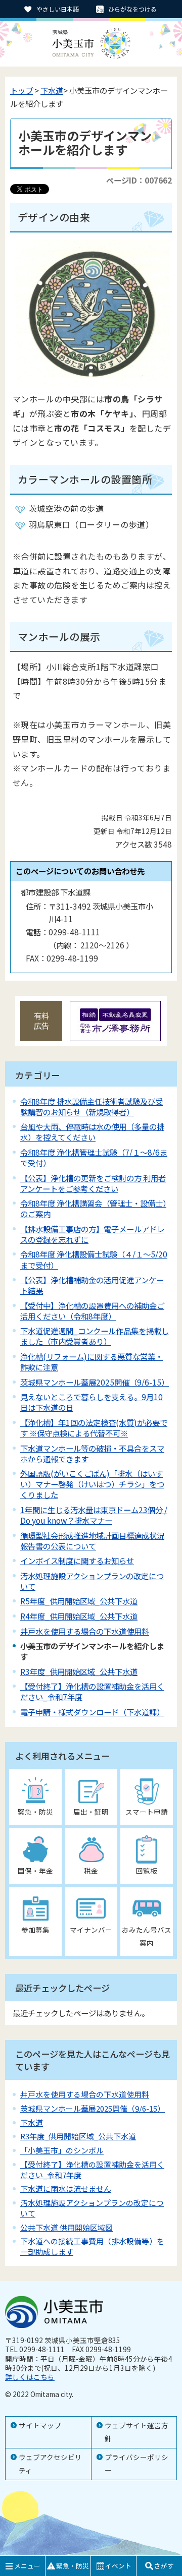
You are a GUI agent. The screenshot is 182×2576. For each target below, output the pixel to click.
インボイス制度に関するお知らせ (77, 1561)
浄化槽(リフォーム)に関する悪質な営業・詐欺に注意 (92, 1362)
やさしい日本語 (58, 9)
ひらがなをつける (132, 9)
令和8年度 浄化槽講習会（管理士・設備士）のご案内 (93, 1208)
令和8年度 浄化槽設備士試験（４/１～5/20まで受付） (94, 1259)
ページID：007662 (139, 180)
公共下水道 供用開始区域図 (66, 2227)
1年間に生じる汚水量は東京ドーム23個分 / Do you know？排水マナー (94, 1515)
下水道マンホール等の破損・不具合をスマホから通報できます (92, 1453)
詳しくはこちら (30, 2377)
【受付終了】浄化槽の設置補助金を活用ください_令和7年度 (92, 1691)
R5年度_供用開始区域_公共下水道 (79, 1601)
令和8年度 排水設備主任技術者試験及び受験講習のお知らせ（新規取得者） (92, 1106)
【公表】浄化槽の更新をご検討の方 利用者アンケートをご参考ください (93, 1183)
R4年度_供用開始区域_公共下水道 (79, 1616)
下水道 (52, 90)
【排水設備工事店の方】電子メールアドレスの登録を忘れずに (92, 1234)
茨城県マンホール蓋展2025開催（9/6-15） (95, 1382)
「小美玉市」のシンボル (62, 2150)
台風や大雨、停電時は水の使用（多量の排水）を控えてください (92, 1132)
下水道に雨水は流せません (66, 2189)
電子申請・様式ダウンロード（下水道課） (92, 1712)
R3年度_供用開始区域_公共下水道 (79, 1671)
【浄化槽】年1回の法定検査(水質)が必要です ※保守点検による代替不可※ (94, 1428)
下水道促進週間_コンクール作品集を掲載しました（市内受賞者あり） (95, 1336)
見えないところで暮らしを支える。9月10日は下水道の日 (92, 1402)
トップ (21, 90)
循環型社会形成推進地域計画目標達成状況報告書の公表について (92, 1541)
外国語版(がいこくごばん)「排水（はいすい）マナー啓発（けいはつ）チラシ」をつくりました (92, 1484)
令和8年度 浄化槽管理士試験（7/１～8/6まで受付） (94, 1157)
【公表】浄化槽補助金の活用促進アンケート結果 (92, 1285)
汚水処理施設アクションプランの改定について (92, 1581)
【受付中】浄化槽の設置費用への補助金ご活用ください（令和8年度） (92, 1311)
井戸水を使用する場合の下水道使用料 (85, 1631)
